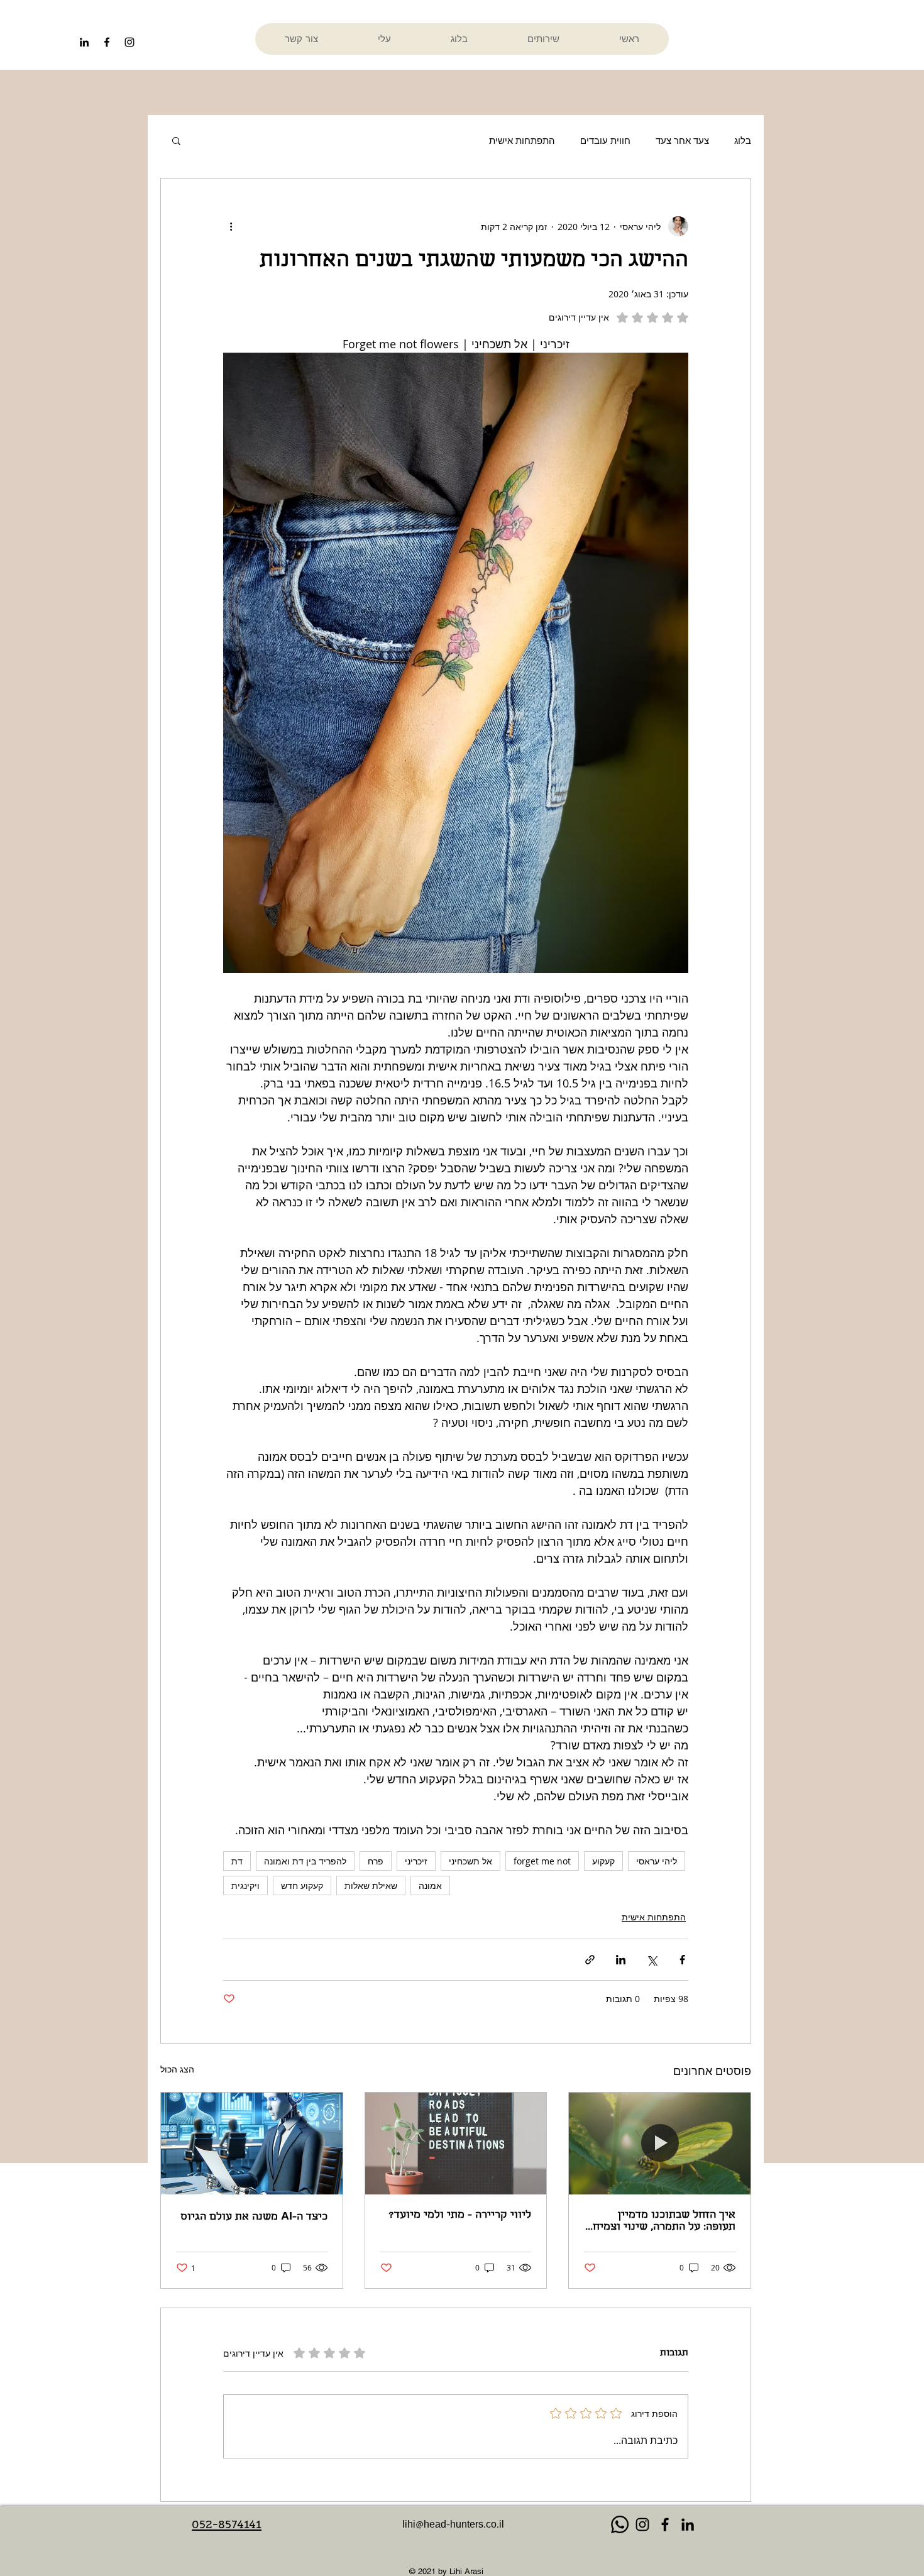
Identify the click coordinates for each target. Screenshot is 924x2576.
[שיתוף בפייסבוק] (682, 1960)
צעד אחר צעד (682, 140)
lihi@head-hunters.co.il (453, 2526)
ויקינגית (245, 1885)
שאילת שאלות (371, 1885)
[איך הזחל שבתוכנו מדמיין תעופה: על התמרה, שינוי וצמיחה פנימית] (660, 2144)
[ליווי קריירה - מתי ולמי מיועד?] (456, 2144)
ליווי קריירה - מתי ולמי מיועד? (460, 2215)
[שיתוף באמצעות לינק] (590, 1960)
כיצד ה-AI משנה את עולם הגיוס (254, 2217)
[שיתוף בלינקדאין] (621, 1960)
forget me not (542, 1861)
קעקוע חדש (302, 1885)
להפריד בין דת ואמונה (305, 1861)
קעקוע (603, 1861)
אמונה (430, 1885)
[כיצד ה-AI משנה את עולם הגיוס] (252, 2144)
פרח (376, 1861)
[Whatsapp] (620, 2524)
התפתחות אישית (522, 140)
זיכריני (416, 1861)
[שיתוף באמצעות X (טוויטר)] (652, 1960)
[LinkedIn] (84, 42)
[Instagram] (642, 2524)
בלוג (743, 140)
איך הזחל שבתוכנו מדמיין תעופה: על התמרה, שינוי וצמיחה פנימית (661, 2221)
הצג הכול (177, 2069)
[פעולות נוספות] (231, 226)
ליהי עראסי (657, 1861)
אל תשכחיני (470, 1861)
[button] (176, 140)
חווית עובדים (605, 140)
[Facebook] (665, 2524)
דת (237, 1861)
